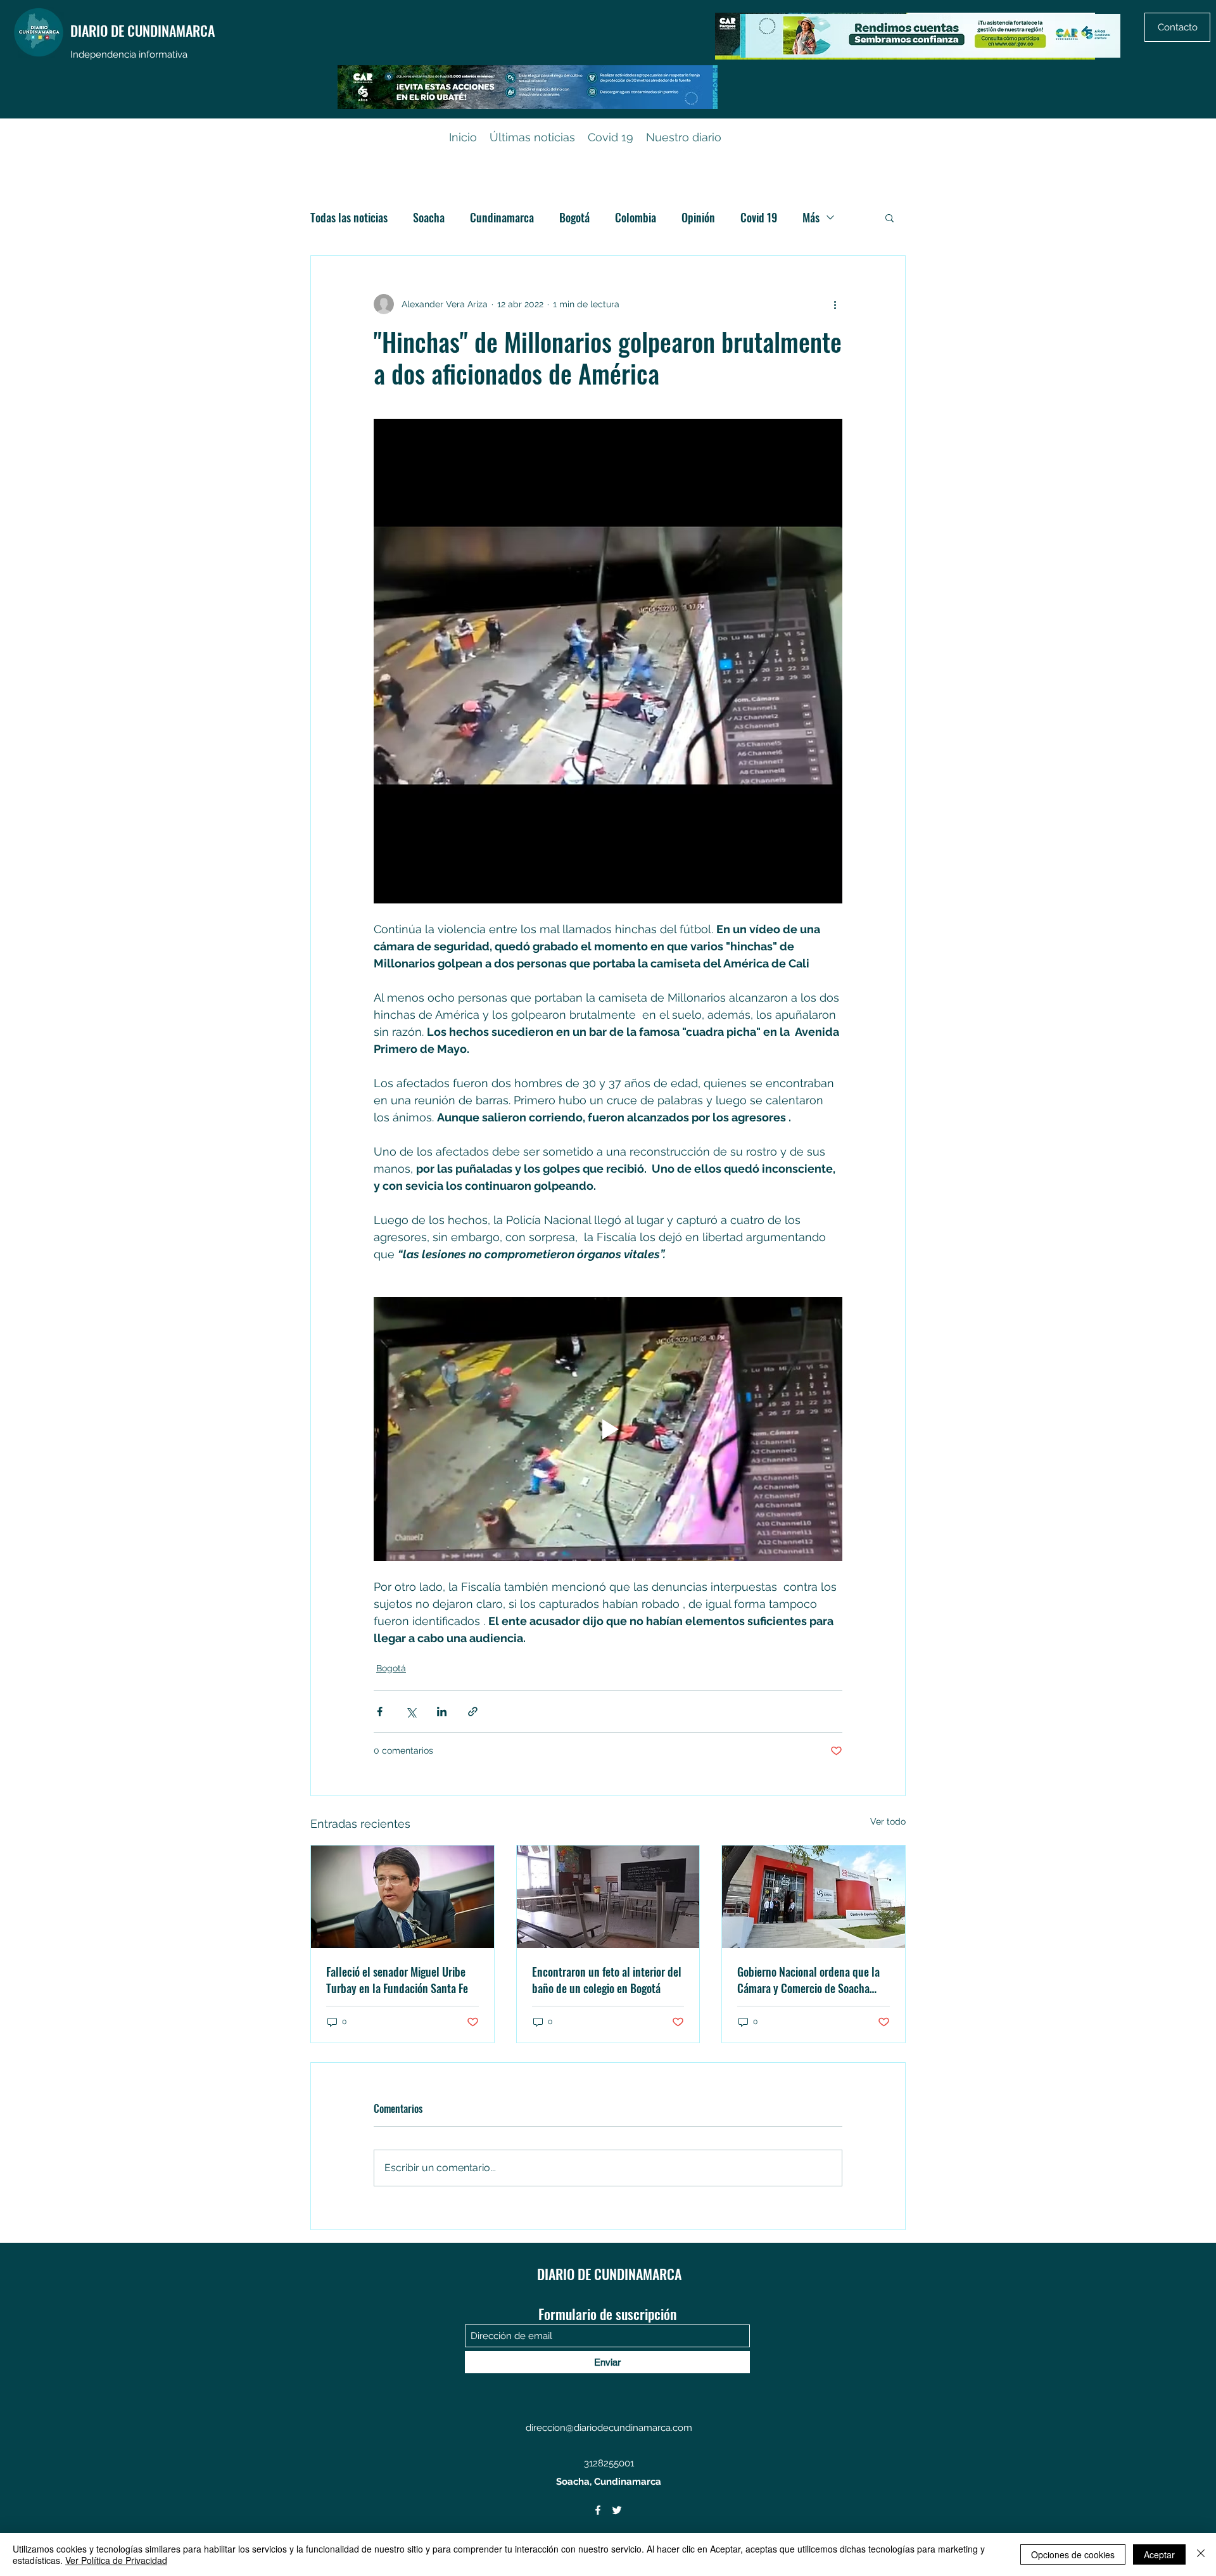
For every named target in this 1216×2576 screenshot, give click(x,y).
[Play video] (608, 1429)
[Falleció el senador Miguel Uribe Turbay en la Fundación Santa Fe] (402, 1897)
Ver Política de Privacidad (116, 2560)
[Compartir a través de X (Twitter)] (411, 1712)
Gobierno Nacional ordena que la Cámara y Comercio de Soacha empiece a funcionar (808, 1980)
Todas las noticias (349, 217)
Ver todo (888, 1821)
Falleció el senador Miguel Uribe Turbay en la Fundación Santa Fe (397, 1980)
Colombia (636, 217)
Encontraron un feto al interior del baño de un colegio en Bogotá (607, 1980)
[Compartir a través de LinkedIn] (442, 1712)
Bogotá (574, 217)
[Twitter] (617, 2510)
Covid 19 (759, 217)
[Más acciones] (835, 304)
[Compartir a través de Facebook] (380, 1712)
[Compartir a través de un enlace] (473, 1712)
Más (811, 217)
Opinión (698, 217)
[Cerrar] (1201, 2554)
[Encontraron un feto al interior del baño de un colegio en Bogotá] (608, 1897)
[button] (890, 217)
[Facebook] (598, 2510)
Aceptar (1159, 2554)
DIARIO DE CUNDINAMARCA (142, 30)
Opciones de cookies (1073, 2554)
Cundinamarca (502, 217)
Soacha (429, 217)
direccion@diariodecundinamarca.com (609, 2428)
